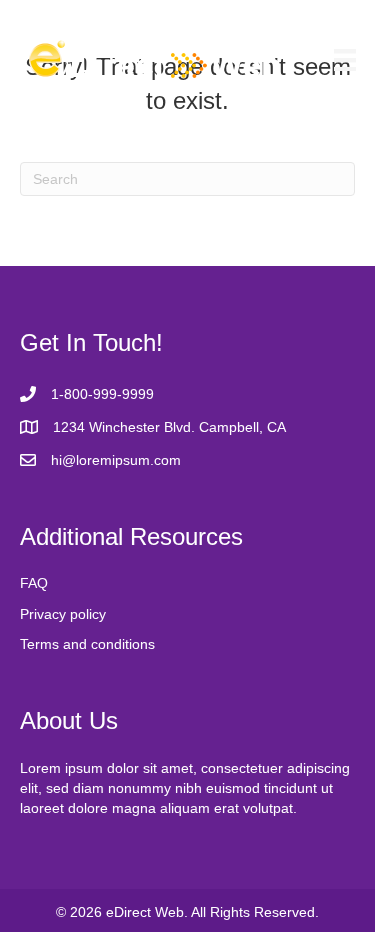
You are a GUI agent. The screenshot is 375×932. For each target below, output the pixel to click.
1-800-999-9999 (102, 394)
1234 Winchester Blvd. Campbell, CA (169, 427)
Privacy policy (63, 614)
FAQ (34, 583)
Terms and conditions (87, 644)
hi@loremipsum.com (116, 460)
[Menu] (345, 60)
